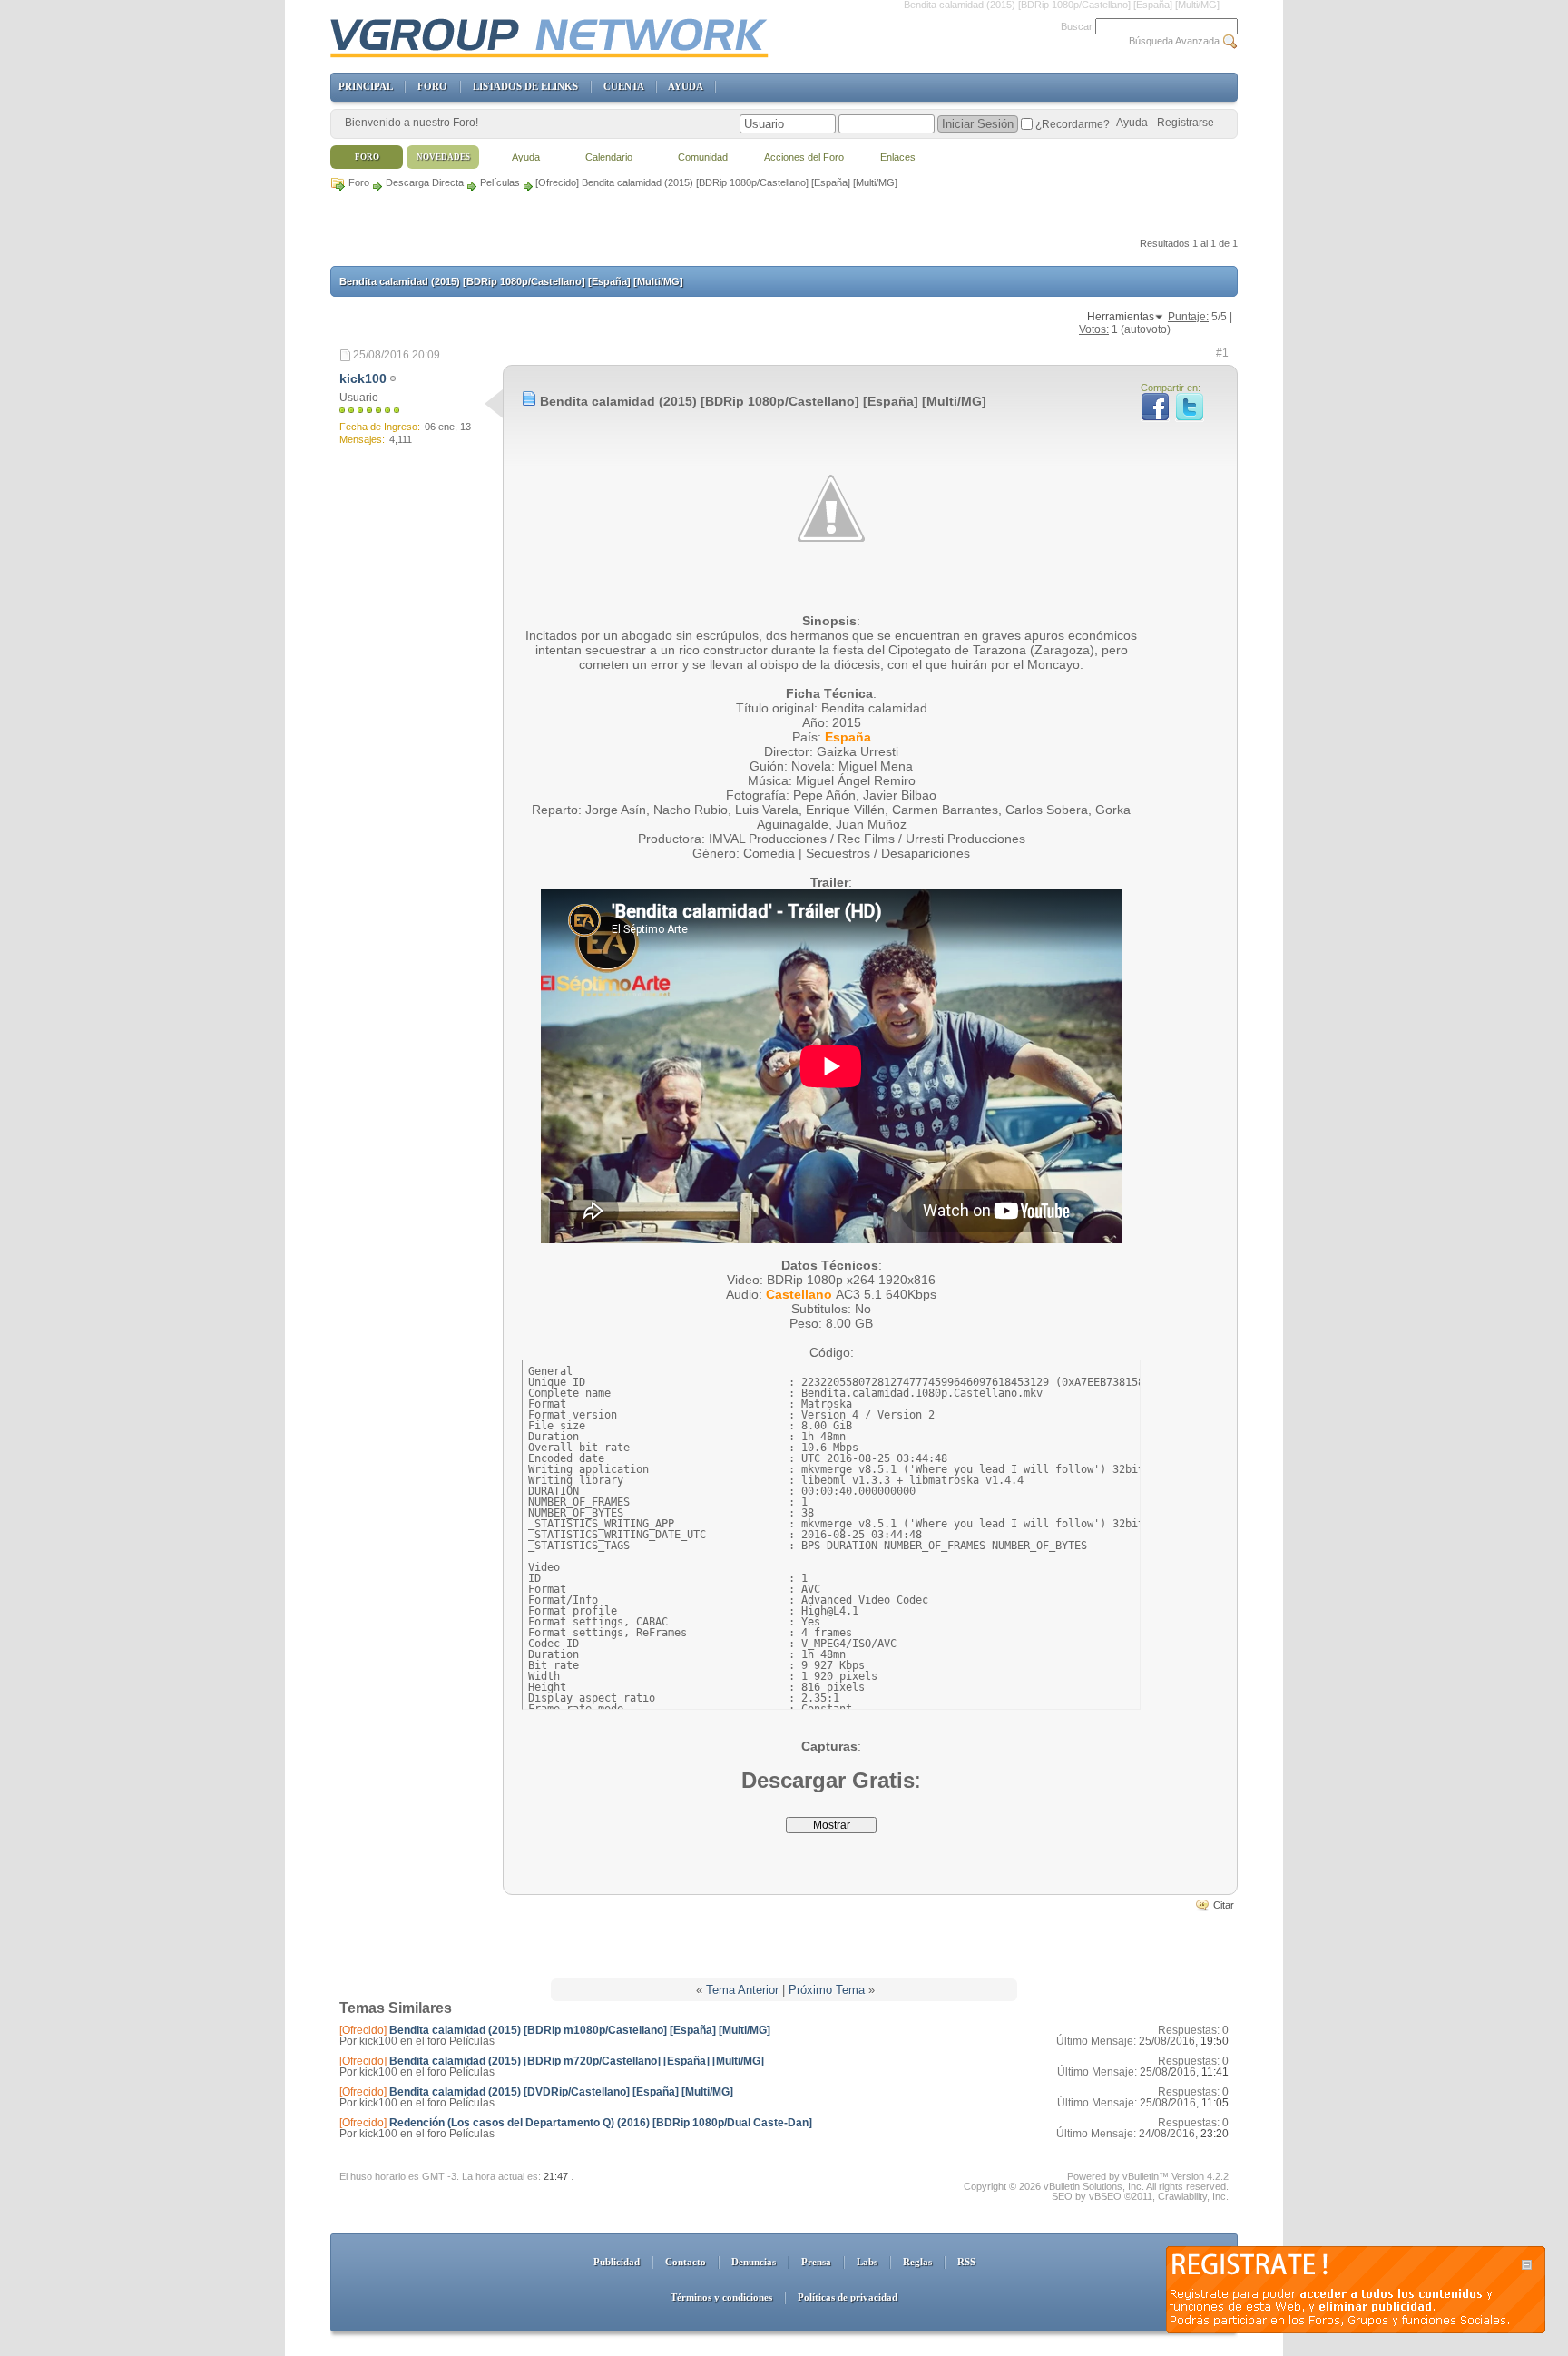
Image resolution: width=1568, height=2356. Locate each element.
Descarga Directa (425, 182)
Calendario (609, 157)
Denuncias (754, 2262)
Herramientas (1121, 317)
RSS (966, 2262)
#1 (1222, 353)
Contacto (686, 2262)
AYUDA (685, 86)
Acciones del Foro (804, 157)
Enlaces (898, 157)
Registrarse (1186, 123)
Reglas (917, 2262)
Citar (1224, 1905)
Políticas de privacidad (848, 2297)
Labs (867, 2262)
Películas (500, 182)
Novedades (443, 157)
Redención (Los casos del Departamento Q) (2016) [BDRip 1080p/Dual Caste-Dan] (601, 2123)
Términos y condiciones (721, 2297)
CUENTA (623, 86)
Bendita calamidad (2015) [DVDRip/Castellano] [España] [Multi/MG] (561, 2092)
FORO (432, 86)
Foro (359, 182)
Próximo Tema (827, 1990)
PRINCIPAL (365, 86)
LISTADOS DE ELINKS (525, 86)
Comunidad (703, 157)
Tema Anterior (742, 1990)
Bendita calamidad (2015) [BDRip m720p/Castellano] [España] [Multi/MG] (577, 2061)
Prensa (816, 2262)
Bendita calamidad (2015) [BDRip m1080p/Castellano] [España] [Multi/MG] (580, 2030)
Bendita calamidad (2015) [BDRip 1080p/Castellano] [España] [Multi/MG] (511, 281)
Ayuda (1132, 123)
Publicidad (617, 2262)
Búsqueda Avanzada (1174, 41)
